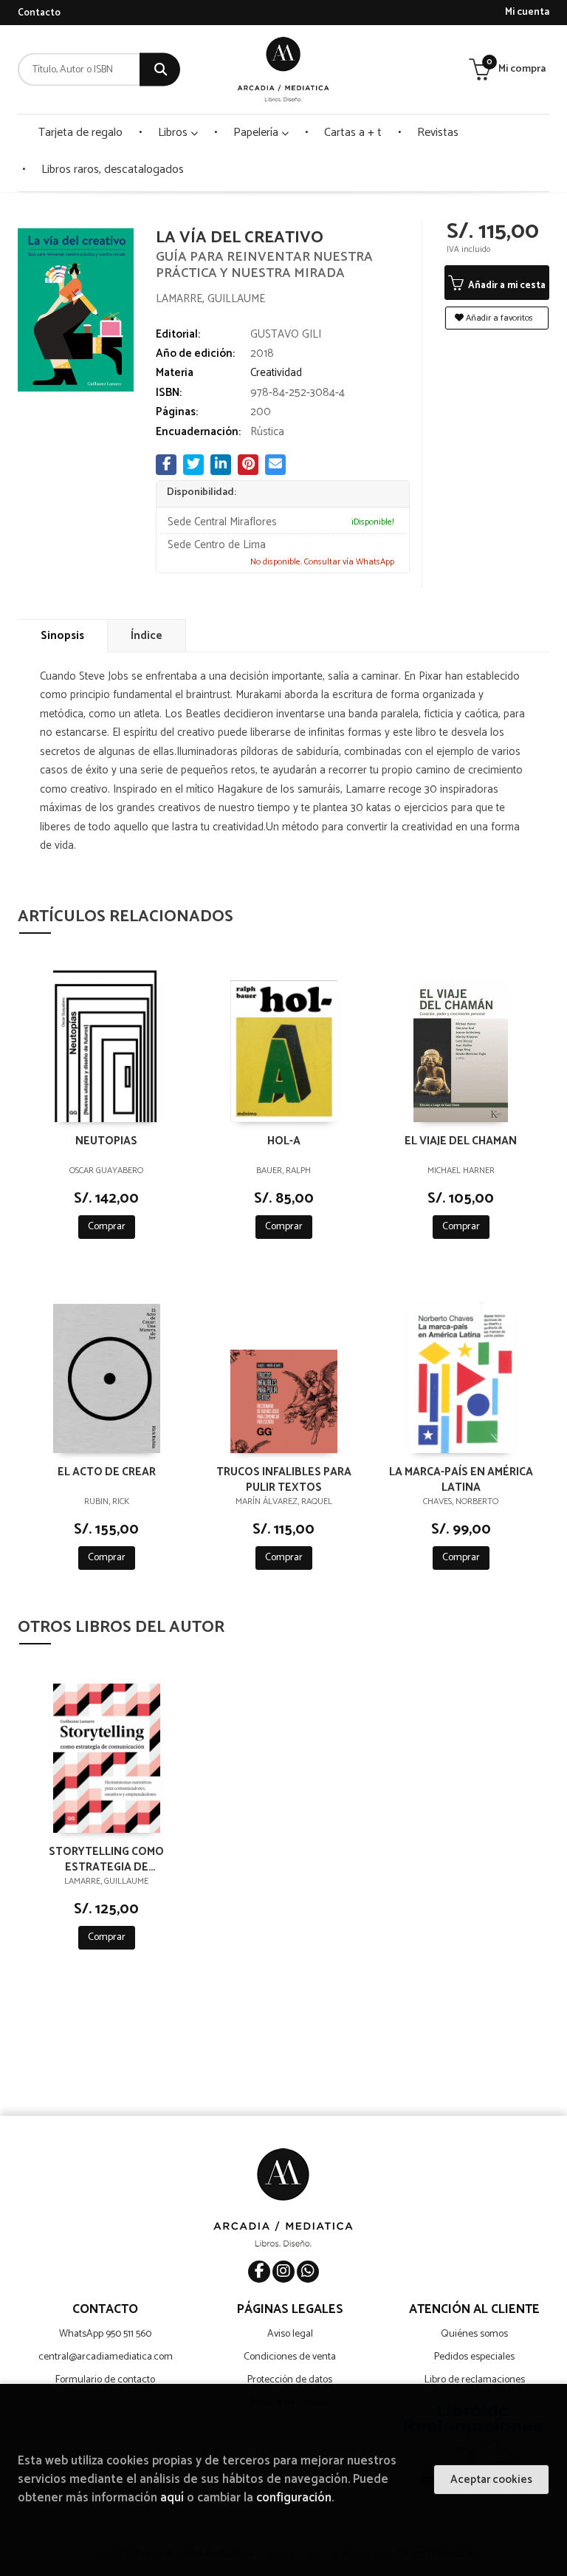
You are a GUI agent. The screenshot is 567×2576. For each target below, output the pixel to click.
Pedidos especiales (474, 2357)
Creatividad (276, 373)
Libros (174, 133)
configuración (294, 2498)
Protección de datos (290, 2380)
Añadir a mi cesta (506, 286)
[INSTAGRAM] (283, 2272)
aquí (172, 2498)
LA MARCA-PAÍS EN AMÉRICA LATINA (461, 1479)
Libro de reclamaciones (475, 2380)
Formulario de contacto (105, 2380)
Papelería (257, 133)
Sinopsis (62, 636)
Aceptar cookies (491, 2480)
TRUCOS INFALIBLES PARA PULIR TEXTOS (284, 1479)
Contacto (39, 13)
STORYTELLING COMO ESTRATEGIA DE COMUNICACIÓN (106, 1859)
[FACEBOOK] (259, 2272)
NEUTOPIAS (106, 1142)
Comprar (107, 1227)
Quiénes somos (474, 2334)
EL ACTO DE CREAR (107, 1473)
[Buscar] (160, 70)
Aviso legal (290, 2334)
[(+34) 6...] (308, 2272)
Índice (147, 636)
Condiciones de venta (290, 2357)
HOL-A (284, 1142)
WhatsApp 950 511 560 (105, 2334)
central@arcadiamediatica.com (106, 2357)
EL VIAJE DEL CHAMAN (461, 1142)
